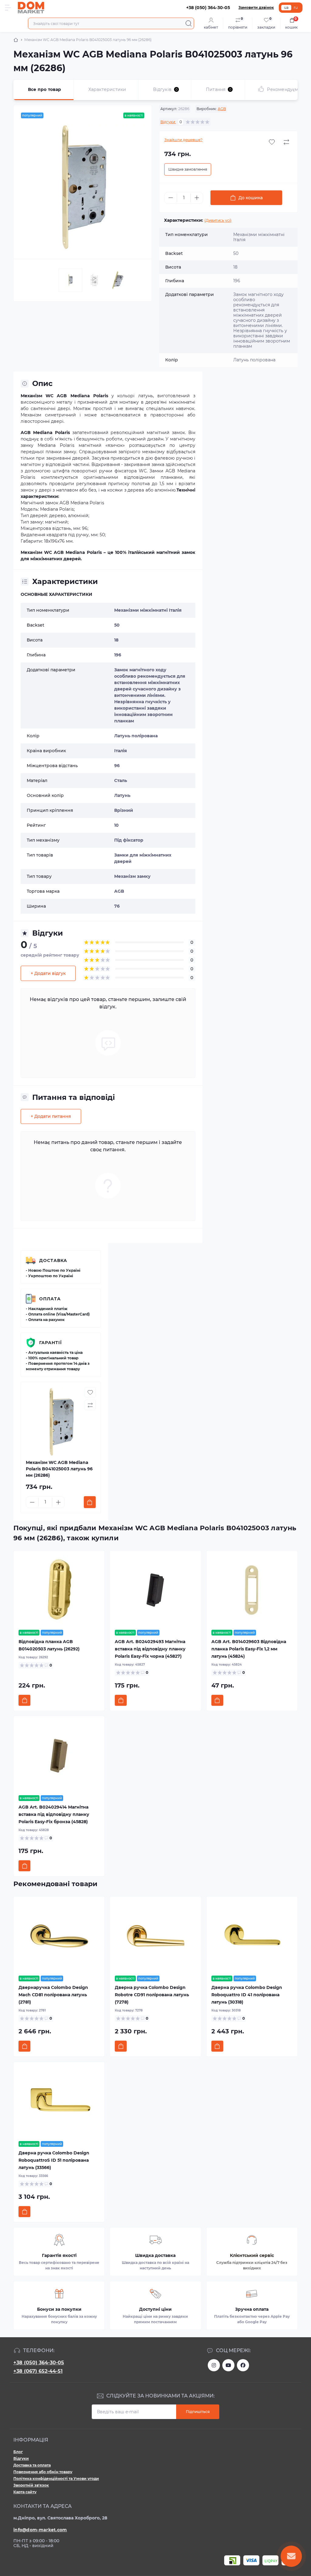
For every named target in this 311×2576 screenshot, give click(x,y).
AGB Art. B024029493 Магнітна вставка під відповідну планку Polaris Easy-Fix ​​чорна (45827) (150, 1649)
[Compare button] (286, 142)
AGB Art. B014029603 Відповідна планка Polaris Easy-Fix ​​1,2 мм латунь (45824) (249, 1649)
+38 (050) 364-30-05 (39, 2363)
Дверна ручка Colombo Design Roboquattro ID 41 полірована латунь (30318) (247, 1995)
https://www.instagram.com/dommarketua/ (214, 2365)
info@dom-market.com (40, 2530)
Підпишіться (198, 2412)
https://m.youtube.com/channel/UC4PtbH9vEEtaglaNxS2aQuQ (228, 2365)
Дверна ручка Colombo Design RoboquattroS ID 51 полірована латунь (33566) (54, 2160)
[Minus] (171, 198)
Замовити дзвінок (256, 7)
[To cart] (90, 1502)
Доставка (53, 1260)
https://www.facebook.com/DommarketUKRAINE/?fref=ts (243, 2365)
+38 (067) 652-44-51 (38, 2371)
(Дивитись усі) (218, 220)
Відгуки (21, 2458)
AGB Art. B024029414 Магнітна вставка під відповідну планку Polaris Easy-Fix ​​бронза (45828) (54, 1814)
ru (296, 7)
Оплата (50, 1299)
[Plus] (197, 198)
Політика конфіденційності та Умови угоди (56, 2479)
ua (286, 7)
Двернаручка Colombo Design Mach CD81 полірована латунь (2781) (53, 1995)
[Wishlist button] (272, 142)
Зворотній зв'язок (31, 2485)
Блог (18, 2452)
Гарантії (51, 1343)
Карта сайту (25, 2492)
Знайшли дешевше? (183, 140)
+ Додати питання (51, 1116)
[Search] (189, 23)
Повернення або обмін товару (43, 2472)
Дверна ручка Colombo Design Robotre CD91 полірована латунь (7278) (152, 1995)
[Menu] (8, 8)
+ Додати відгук (48, 973)
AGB (222, 109)
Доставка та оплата (32, 2465)
